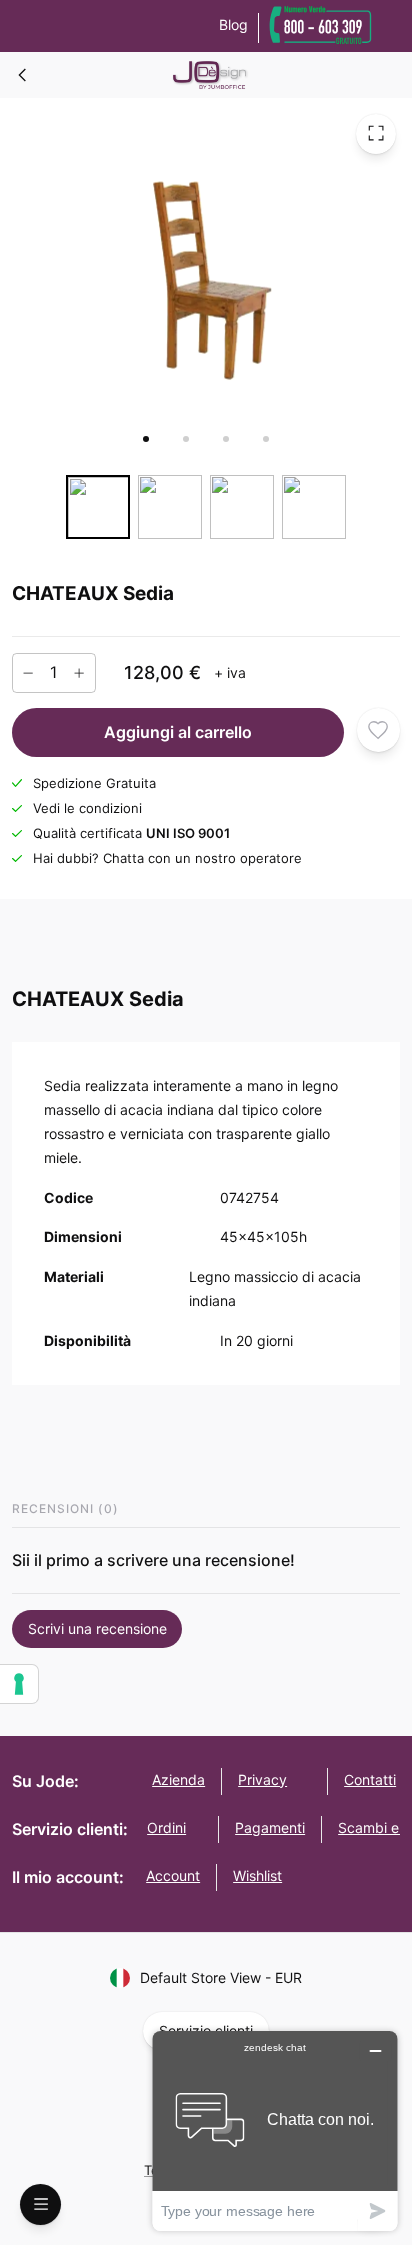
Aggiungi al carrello (178, 732)
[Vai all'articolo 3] (226, 439)
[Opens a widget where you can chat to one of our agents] (275, 2130)
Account (173, 1875)
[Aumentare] (79, 672)
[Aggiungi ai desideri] (378, 729)
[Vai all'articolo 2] (186, 439)
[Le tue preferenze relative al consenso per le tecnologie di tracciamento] (19, 1684)
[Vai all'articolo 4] (266, 439)
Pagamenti (270, 1827)
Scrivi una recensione (97, 1628)
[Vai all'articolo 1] (146, 439)
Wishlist (257, 1875)
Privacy (262, 1779)
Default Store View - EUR (221, 1977)
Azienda (178, 1779)
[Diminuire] (28, 672)
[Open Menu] (40, 2204)
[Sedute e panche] (23, 75)
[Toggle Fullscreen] (376, 133)
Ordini (166, 1827)
